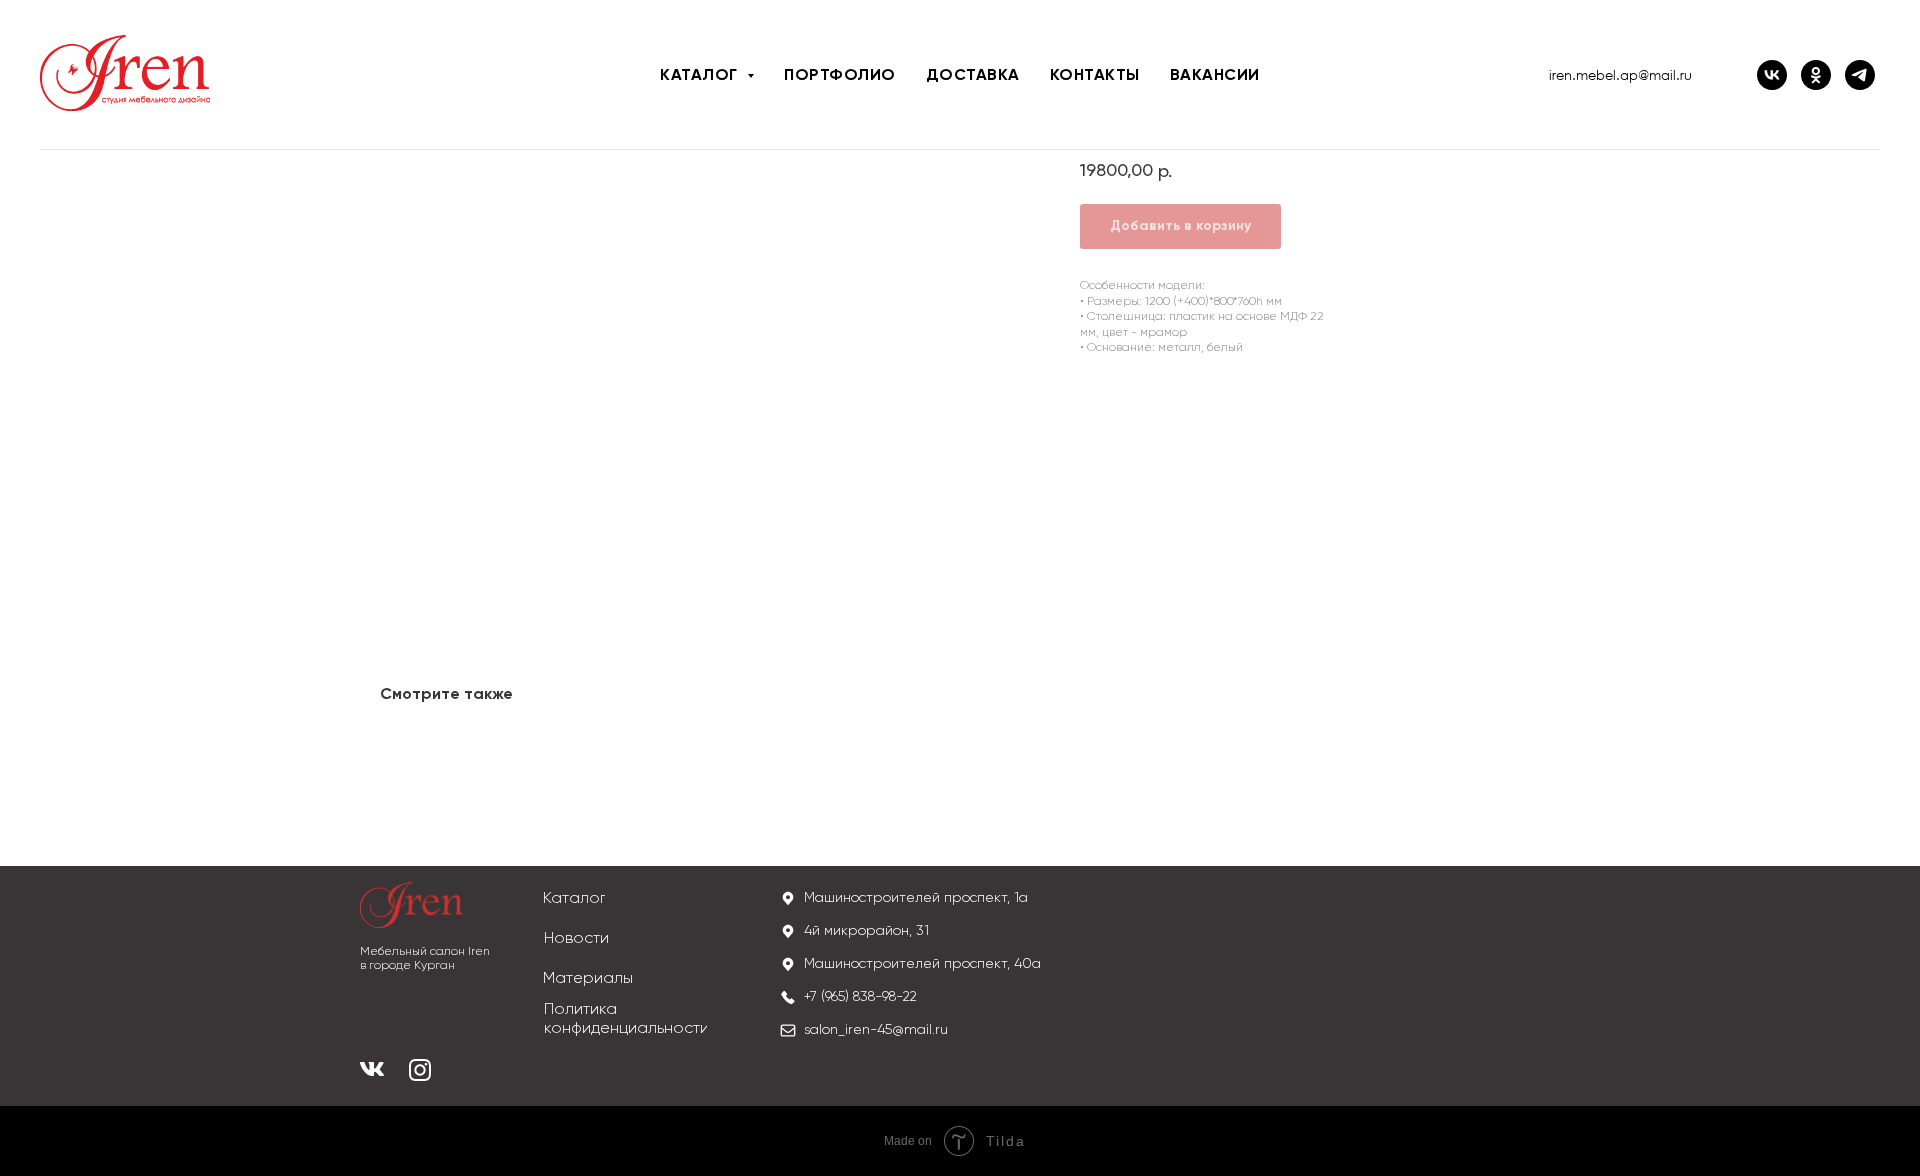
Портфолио (840, 76)
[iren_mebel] (1860, 75)
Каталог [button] (701, 76)
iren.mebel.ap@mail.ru (1620, 75)
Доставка (973, 76)
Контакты (1095, 76)
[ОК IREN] (1816, 75)
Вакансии (1215, 76)
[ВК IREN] (1772, 75)
